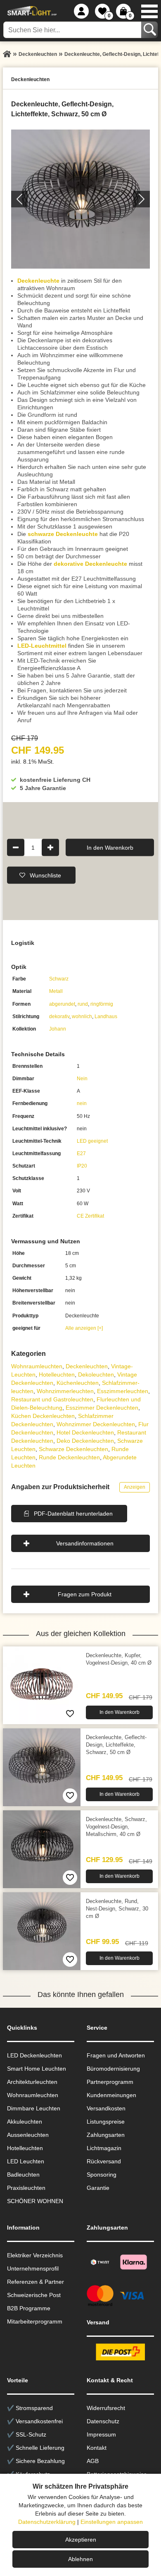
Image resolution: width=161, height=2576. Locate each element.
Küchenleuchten (78, 1383)
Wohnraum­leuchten (37, 1366)
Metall (56, 991)
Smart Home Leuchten (37, 2069)
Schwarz (59, 979)
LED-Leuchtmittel (42, 646)
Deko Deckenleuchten (85, 1441)
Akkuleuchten (25, 2122)
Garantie (98, 2188)
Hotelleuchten (57, 1375)
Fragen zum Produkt (85, 1594)
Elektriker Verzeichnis (35, 2255)
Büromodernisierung (113, 2069)
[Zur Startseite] (7, 54)
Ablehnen (80, 2559)
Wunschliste (45, 875)
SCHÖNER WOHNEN (35, 2201)
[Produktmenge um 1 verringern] (16, 847)
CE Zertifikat (90, 1216)
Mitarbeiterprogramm (35, 2321)
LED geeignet (92, 1141)
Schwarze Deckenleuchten (73, 1449)
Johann (58, 1029)
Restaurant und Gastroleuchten (52, 1399)
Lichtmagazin (104, 2148)
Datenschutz (103, 2421)
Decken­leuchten (87, 1366)
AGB (93, 2461)
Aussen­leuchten (28, 2135)
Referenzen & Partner (36, 2282)
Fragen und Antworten (116, 2055)
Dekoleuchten (96, 1375)
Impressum (101, 2434)
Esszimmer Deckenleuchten (102, 1408)
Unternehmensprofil (33, 2268)
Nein (82, 1079)
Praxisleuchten (26, 2188)
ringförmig (102, 1004)
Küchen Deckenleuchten (43, 1416)
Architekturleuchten (32, 2082)
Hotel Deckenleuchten (85, 1432)
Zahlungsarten (106, 2135)
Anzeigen (135, 1487)
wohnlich (82, 1016)
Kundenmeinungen (111, 2095)
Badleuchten (23, 2175)
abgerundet (62, 1004)
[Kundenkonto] (81, 11)
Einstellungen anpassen (112, 2522)
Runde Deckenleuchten (69, 1457)
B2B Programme (29, 2308)
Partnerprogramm (110, 2082)
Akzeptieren (81, 2540)
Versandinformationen (85, 1543)
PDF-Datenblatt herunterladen (73, 1514)
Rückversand (104, 2161)
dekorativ (59, 1016)
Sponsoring (102, 2175)
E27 (81, 1153)
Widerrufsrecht (106, 2408)
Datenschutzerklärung (47, 2522)
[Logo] (31, 11)
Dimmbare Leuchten (34, 2108)
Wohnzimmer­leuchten (65, 1391)
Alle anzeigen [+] (84, 1328)
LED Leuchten (26, 2161)
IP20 (82, 1166)
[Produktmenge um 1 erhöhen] (50, 847)
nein (82, 1103)
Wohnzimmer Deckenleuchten (96, 1424)
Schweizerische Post (34, 2295)
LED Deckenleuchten (34, 2055)
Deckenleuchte (38, 281)
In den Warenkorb (110, 847)
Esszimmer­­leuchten (123, 1391)
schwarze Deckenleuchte (63, 534)
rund (83, 1004)
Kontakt (97, 2448)
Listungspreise (106, 2122)
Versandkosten (106, 2108)
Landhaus (106, 1016)
